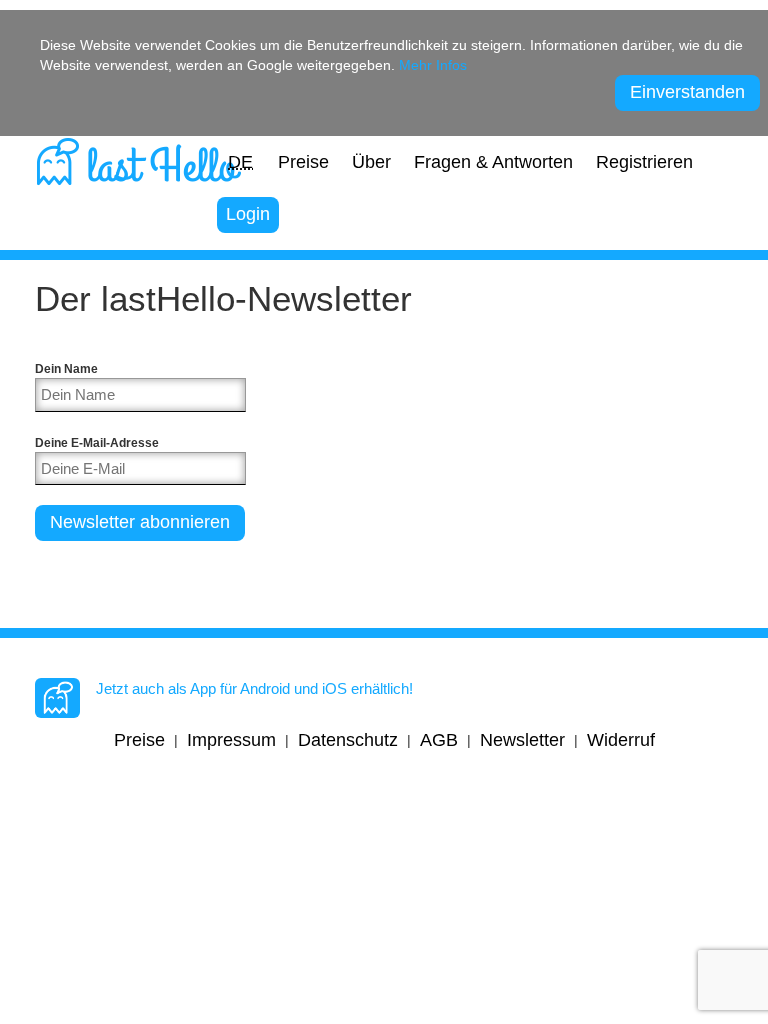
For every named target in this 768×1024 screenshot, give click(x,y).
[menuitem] (240, 163)
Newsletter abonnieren (140, 522)
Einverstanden (687, 92)
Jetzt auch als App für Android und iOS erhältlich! (254, 688)
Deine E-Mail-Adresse (97, 442)
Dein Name (66, 368)
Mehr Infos (433, 65)
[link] (138, 158)
